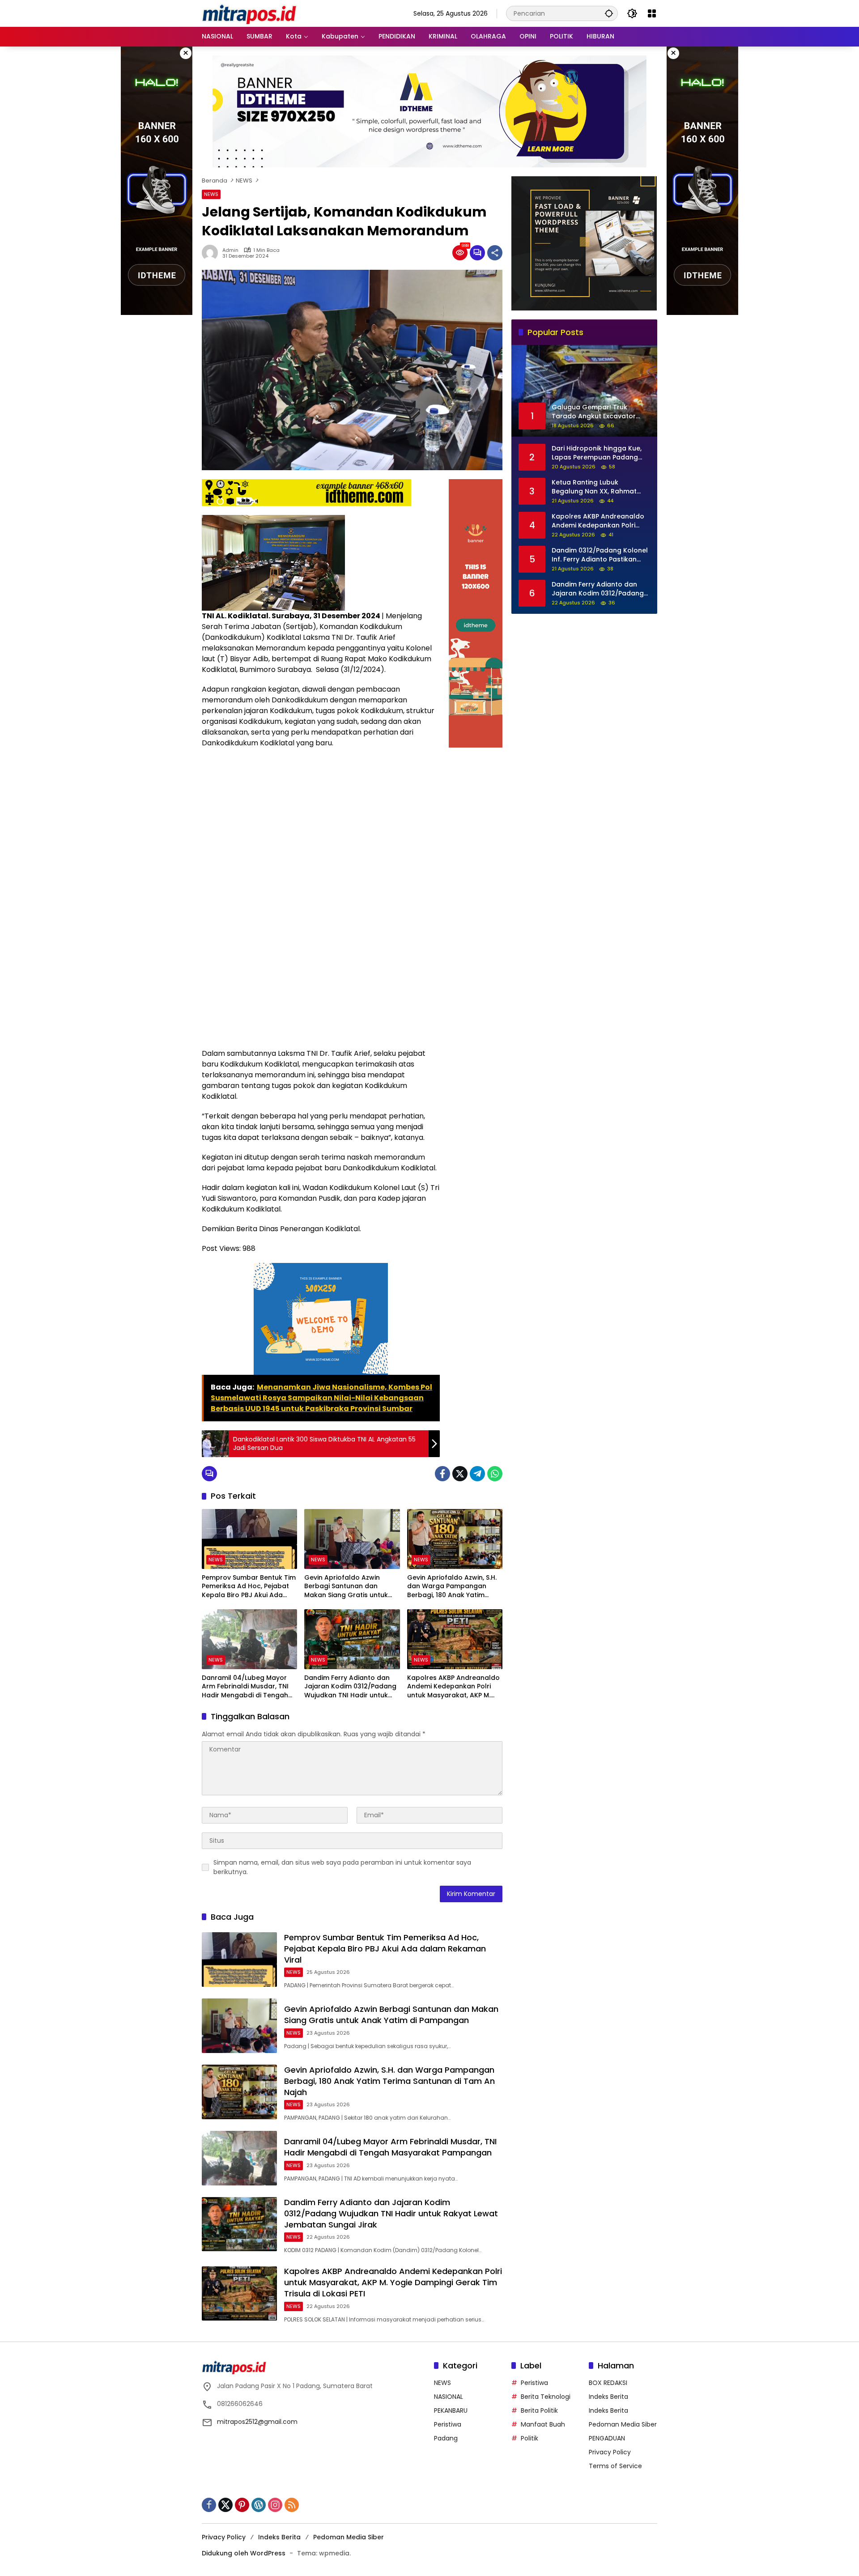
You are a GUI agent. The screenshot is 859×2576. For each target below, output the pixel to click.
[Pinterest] (242, 2505)
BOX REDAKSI (608, 2383)
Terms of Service (615, 2466)
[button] (609, 13)
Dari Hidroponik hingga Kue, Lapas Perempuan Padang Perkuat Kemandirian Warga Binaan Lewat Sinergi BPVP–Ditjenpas (598, 453)
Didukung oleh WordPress (244, 2553)
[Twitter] (460, 1474)
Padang (446, 2438)
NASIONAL (449, 2397)
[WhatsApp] (495, 1474)
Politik (529, 2438)
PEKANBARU (451, 2410)
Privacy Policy (610, 2452)
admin (230, 250)
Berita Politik (539, 2410)
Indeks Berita (608, 2397)
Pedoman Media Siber (623, 2424)
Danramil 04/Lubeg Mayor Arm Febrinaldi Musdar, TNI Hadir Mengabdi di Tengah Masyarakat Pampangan (245, 1687)
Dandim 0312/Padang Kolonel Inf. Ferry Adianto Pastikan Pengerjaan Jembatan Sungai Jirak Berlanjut (600, 555)
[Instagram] (275, 2505)
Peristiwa (448, 2424)
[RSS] (292, 2505)
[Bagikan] (495, 253)
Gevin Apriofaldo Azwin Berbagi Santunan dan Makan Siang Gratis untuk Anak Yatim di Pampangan (347, 1587)
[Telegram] (477, 1474)
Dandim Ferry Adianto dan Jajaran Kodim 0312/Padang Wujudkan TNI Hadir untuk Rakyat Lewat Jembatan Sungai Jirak (350, 1687)
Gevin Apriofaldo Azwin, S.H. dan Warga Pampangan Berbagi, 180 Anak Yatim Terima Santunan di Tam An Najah (452, 1587)
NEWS (211, 194)
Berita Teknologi (546, 2397)
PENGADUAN (607, 2438)
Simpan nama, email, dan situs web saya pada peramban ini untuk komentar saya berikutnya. (342, 1867)
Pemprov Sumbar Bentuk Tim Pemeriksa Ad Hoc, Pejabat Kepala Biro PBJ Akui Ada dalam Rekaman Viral (249, 1587)
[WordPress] (259, 2505)
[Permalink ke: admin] (212, 253)
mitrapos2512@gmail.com (257, 2422)
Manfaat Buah (543, 2424)
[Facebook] (442, 1474)
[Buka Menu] (652, 13)
